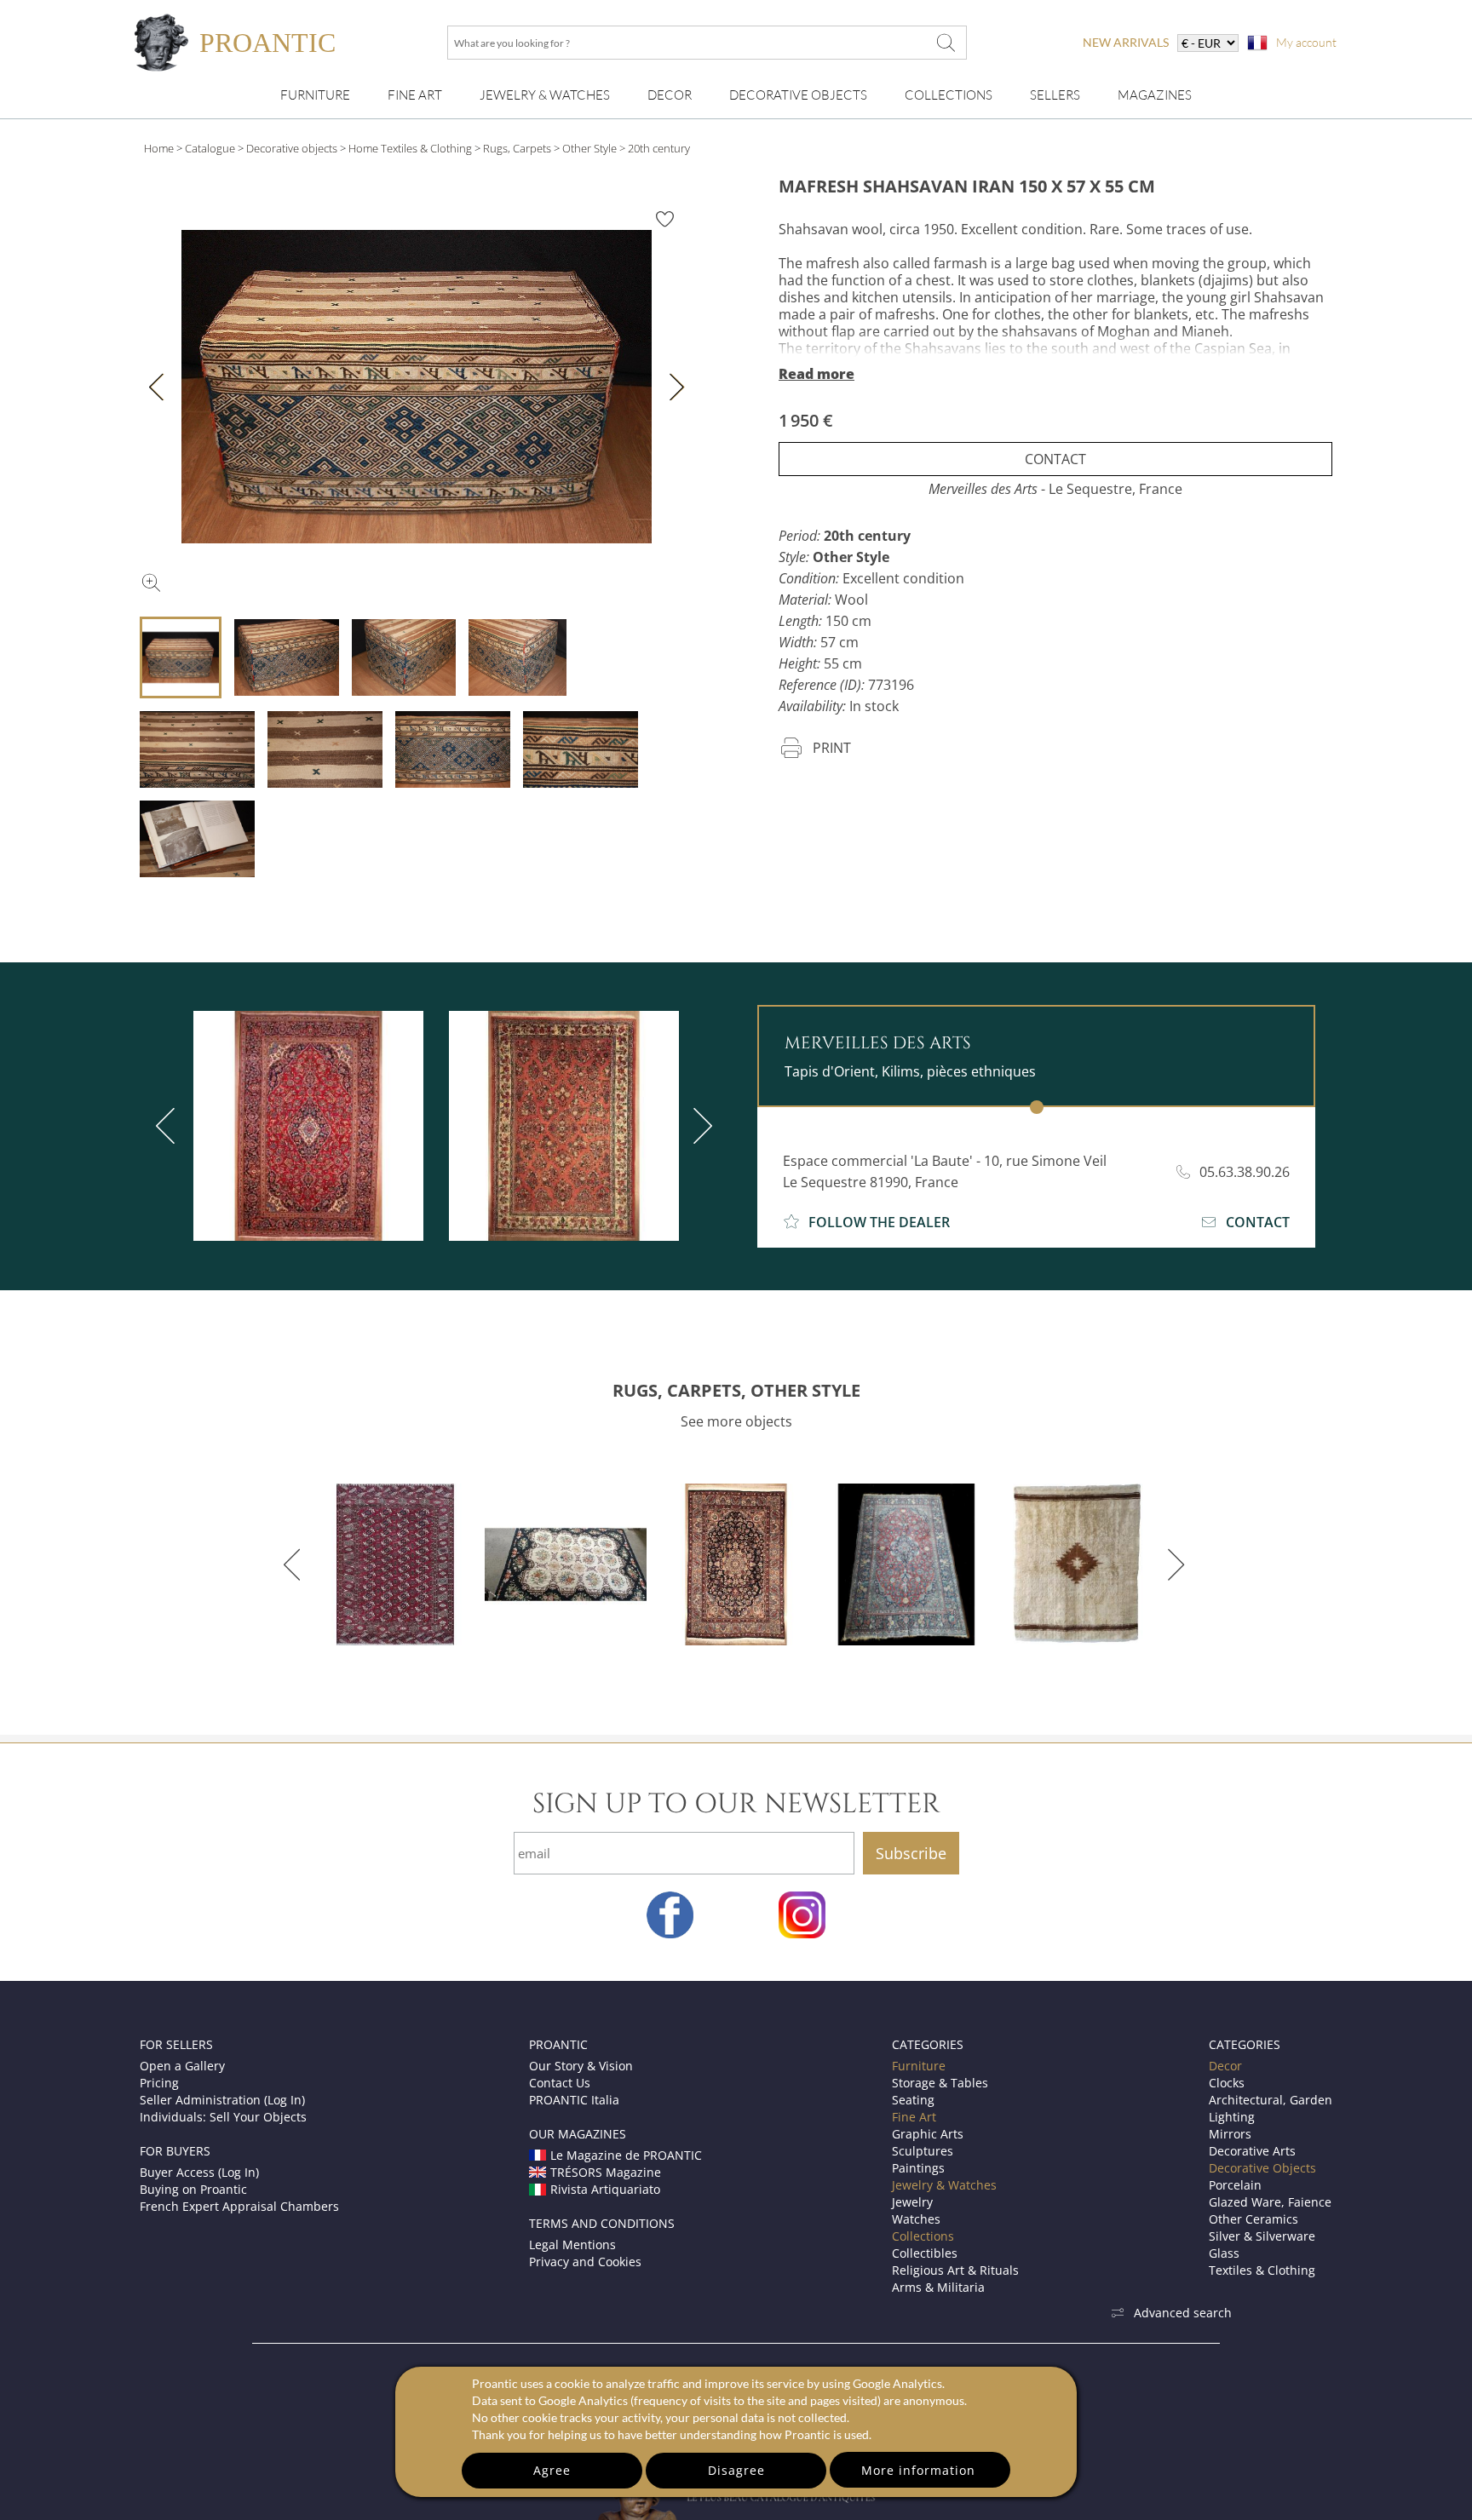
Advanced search (1183, 2313)
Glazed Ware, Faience (1270, 2202)
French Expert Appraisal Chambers (239, 2206)
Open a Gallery (182, 2066)
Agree (552, 2470)
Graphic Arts (928, 2134)
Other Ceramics (1253, 2219)
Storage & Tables (940, 2083)
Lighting (1232, 2117)
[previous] (169, 1126)
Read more (816, 374)
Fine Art (415, 95)
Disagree (736, 2470)
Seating (913, 2100)
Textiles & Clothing (1262, 2270)
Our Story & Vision (581, 2066)
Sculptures (923, 2151)
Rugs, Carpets (517, 148)
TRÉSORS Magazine (606, 2172)
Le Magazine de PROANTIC (626, 2155)
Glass (1224, 2253)
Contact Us (560, 2083)
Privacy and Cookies (585, 2262)
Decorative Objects (798, 95)
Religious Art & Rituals (955, 2270)
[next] (699, 1126)
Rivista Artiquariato (605, 2189)
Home (159, 148)
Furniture (315, 95)
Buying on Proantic (193, 2189)
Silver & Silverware (1262, 2236)
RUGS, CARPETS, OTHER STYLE (736, 1390)
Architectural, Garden (1271, 2100)
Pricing (159, 2083)
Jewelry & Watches (545, 95)
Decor (670, 95)
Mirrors (1230, 2134)
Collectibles (925, 2253)
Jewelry (912, 2202)
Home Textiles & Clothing (410, 148)
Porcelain (1235, 2185)
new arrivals (1126, 42)
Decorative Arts (1252, 2151)
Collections (949, 95)
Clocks (1227, 2083)
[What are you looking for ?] (946, 43)
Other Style (589, 148)
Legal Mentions (572, 2244)
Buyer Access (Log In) (199, 2172)
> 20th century (655, 148)
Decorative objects (292, 148)
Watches (916, 2219)
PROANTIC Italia (574, 2100)
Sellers (1055, 95)
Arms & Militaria (938, 2287)
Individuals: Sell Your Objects (223, 2117)
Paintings (918, 2168)
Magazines (1155, 95)
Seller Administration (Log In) (222, 2100)
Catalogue (210, 148)
